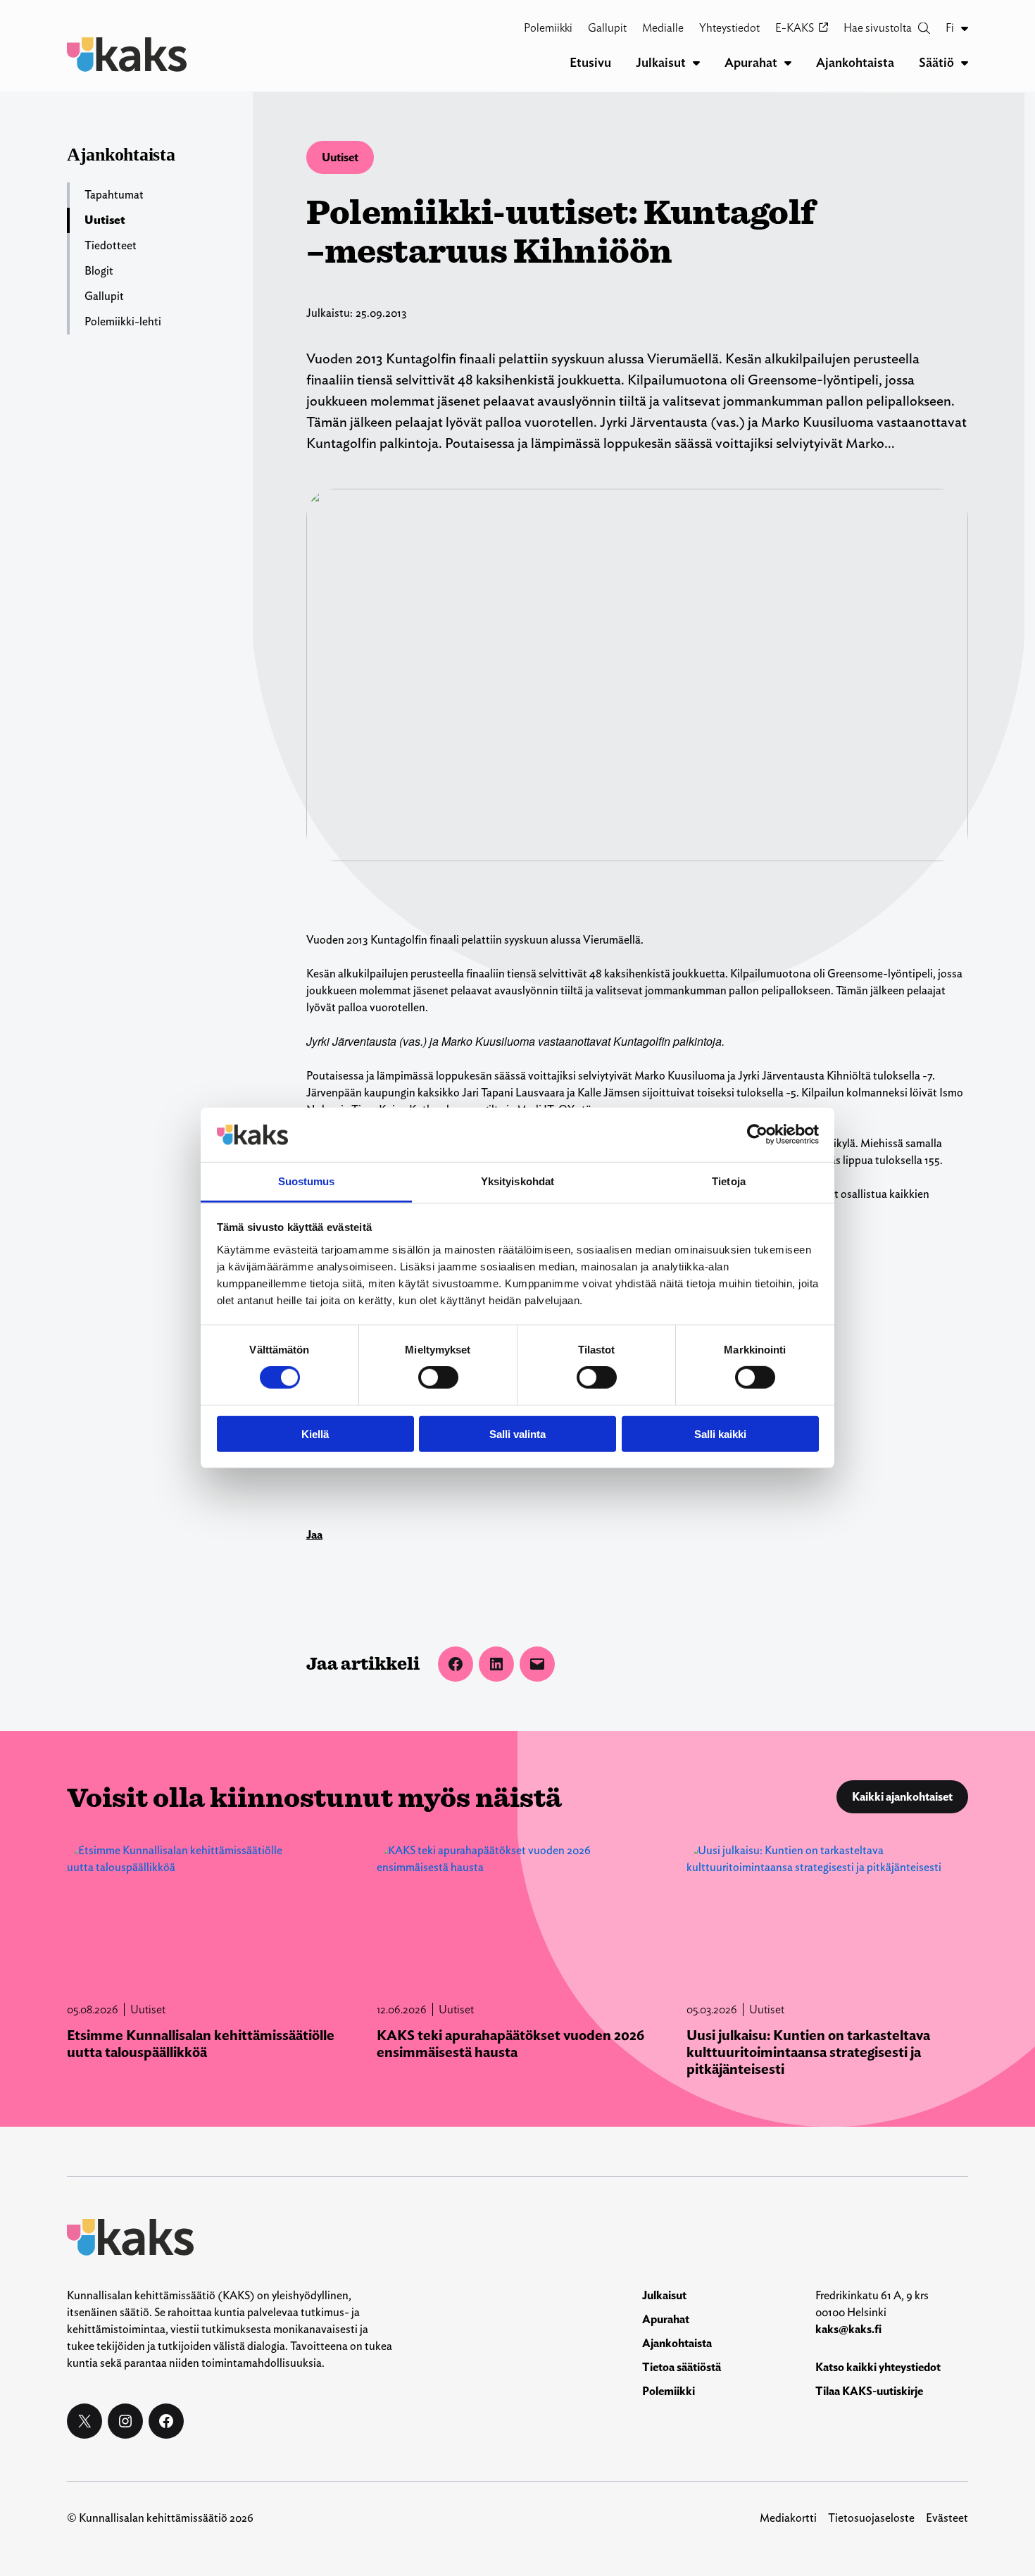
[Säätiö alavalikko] (965, 63)
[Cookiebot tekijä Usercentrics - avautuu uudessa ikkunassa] (757, 1134)
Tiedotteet (111, 245)
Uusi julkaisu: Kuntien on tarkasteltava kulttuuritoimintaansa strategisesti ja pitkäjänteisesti (808, 2052)
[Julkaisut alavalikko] (696, 63)
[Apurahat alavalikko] (788, 63)
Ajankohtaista (121, 155)
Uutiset (340, 157)
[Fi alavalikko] (965, 28)
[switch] (438, 1377)
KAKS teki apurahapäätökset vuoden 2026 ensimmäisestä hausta (510, 2044)
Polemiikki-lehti (123, 321)
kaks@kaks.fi (848, 2329)
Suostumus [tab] (307, 1181)
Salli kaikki (720, 1433)
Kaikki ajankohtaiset (902, 1797)
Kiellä (315, 1433)
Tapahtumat (114, 195)
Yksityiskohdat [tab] (517, 1181)
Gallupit (104, 296)
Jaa (314, 1535)
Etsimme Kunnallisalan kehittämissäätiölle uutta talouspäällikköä (201, 2044)
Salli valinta (517, 1433)
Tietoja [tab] (729, 1181)
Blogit (99, 271)
